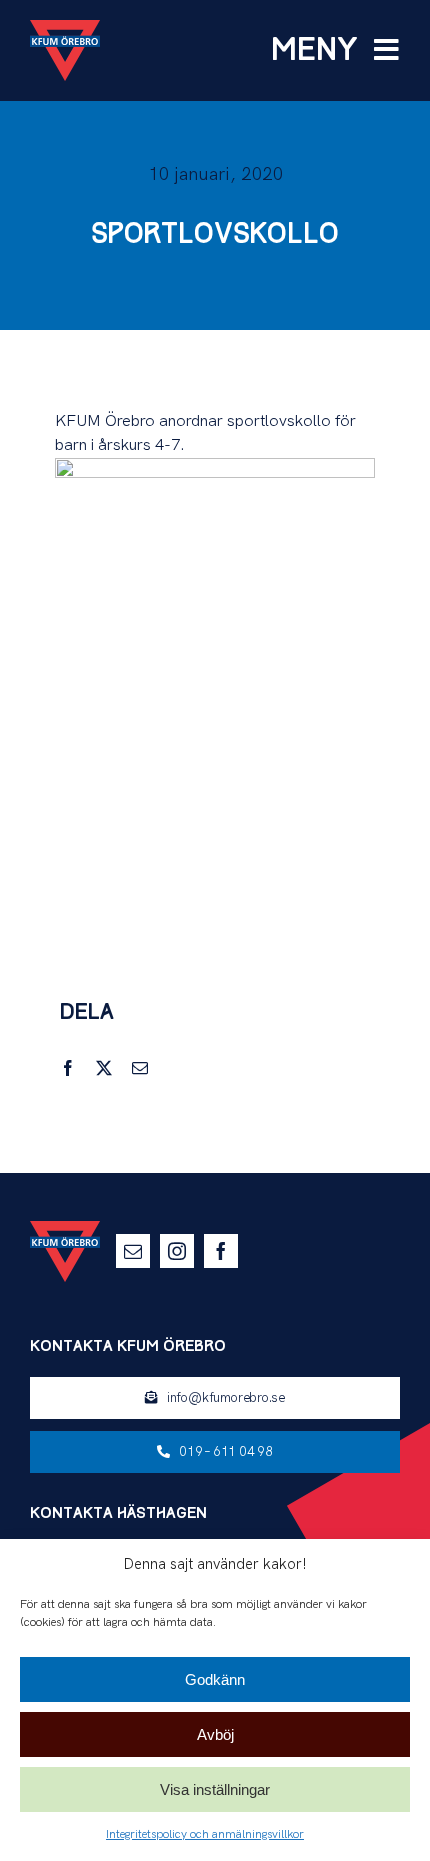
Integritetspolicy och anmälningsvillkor (205, 1834)
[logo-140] (65, 27)
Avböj (215, 1734)
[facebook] (221, 1251)
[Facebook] (68, 1068)
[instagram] (177, 1251)
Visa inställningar (215, 1789)
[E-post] (140, 1068)
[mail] (133, 1251)
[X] (104, 1068)
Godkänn (215, 1679)
